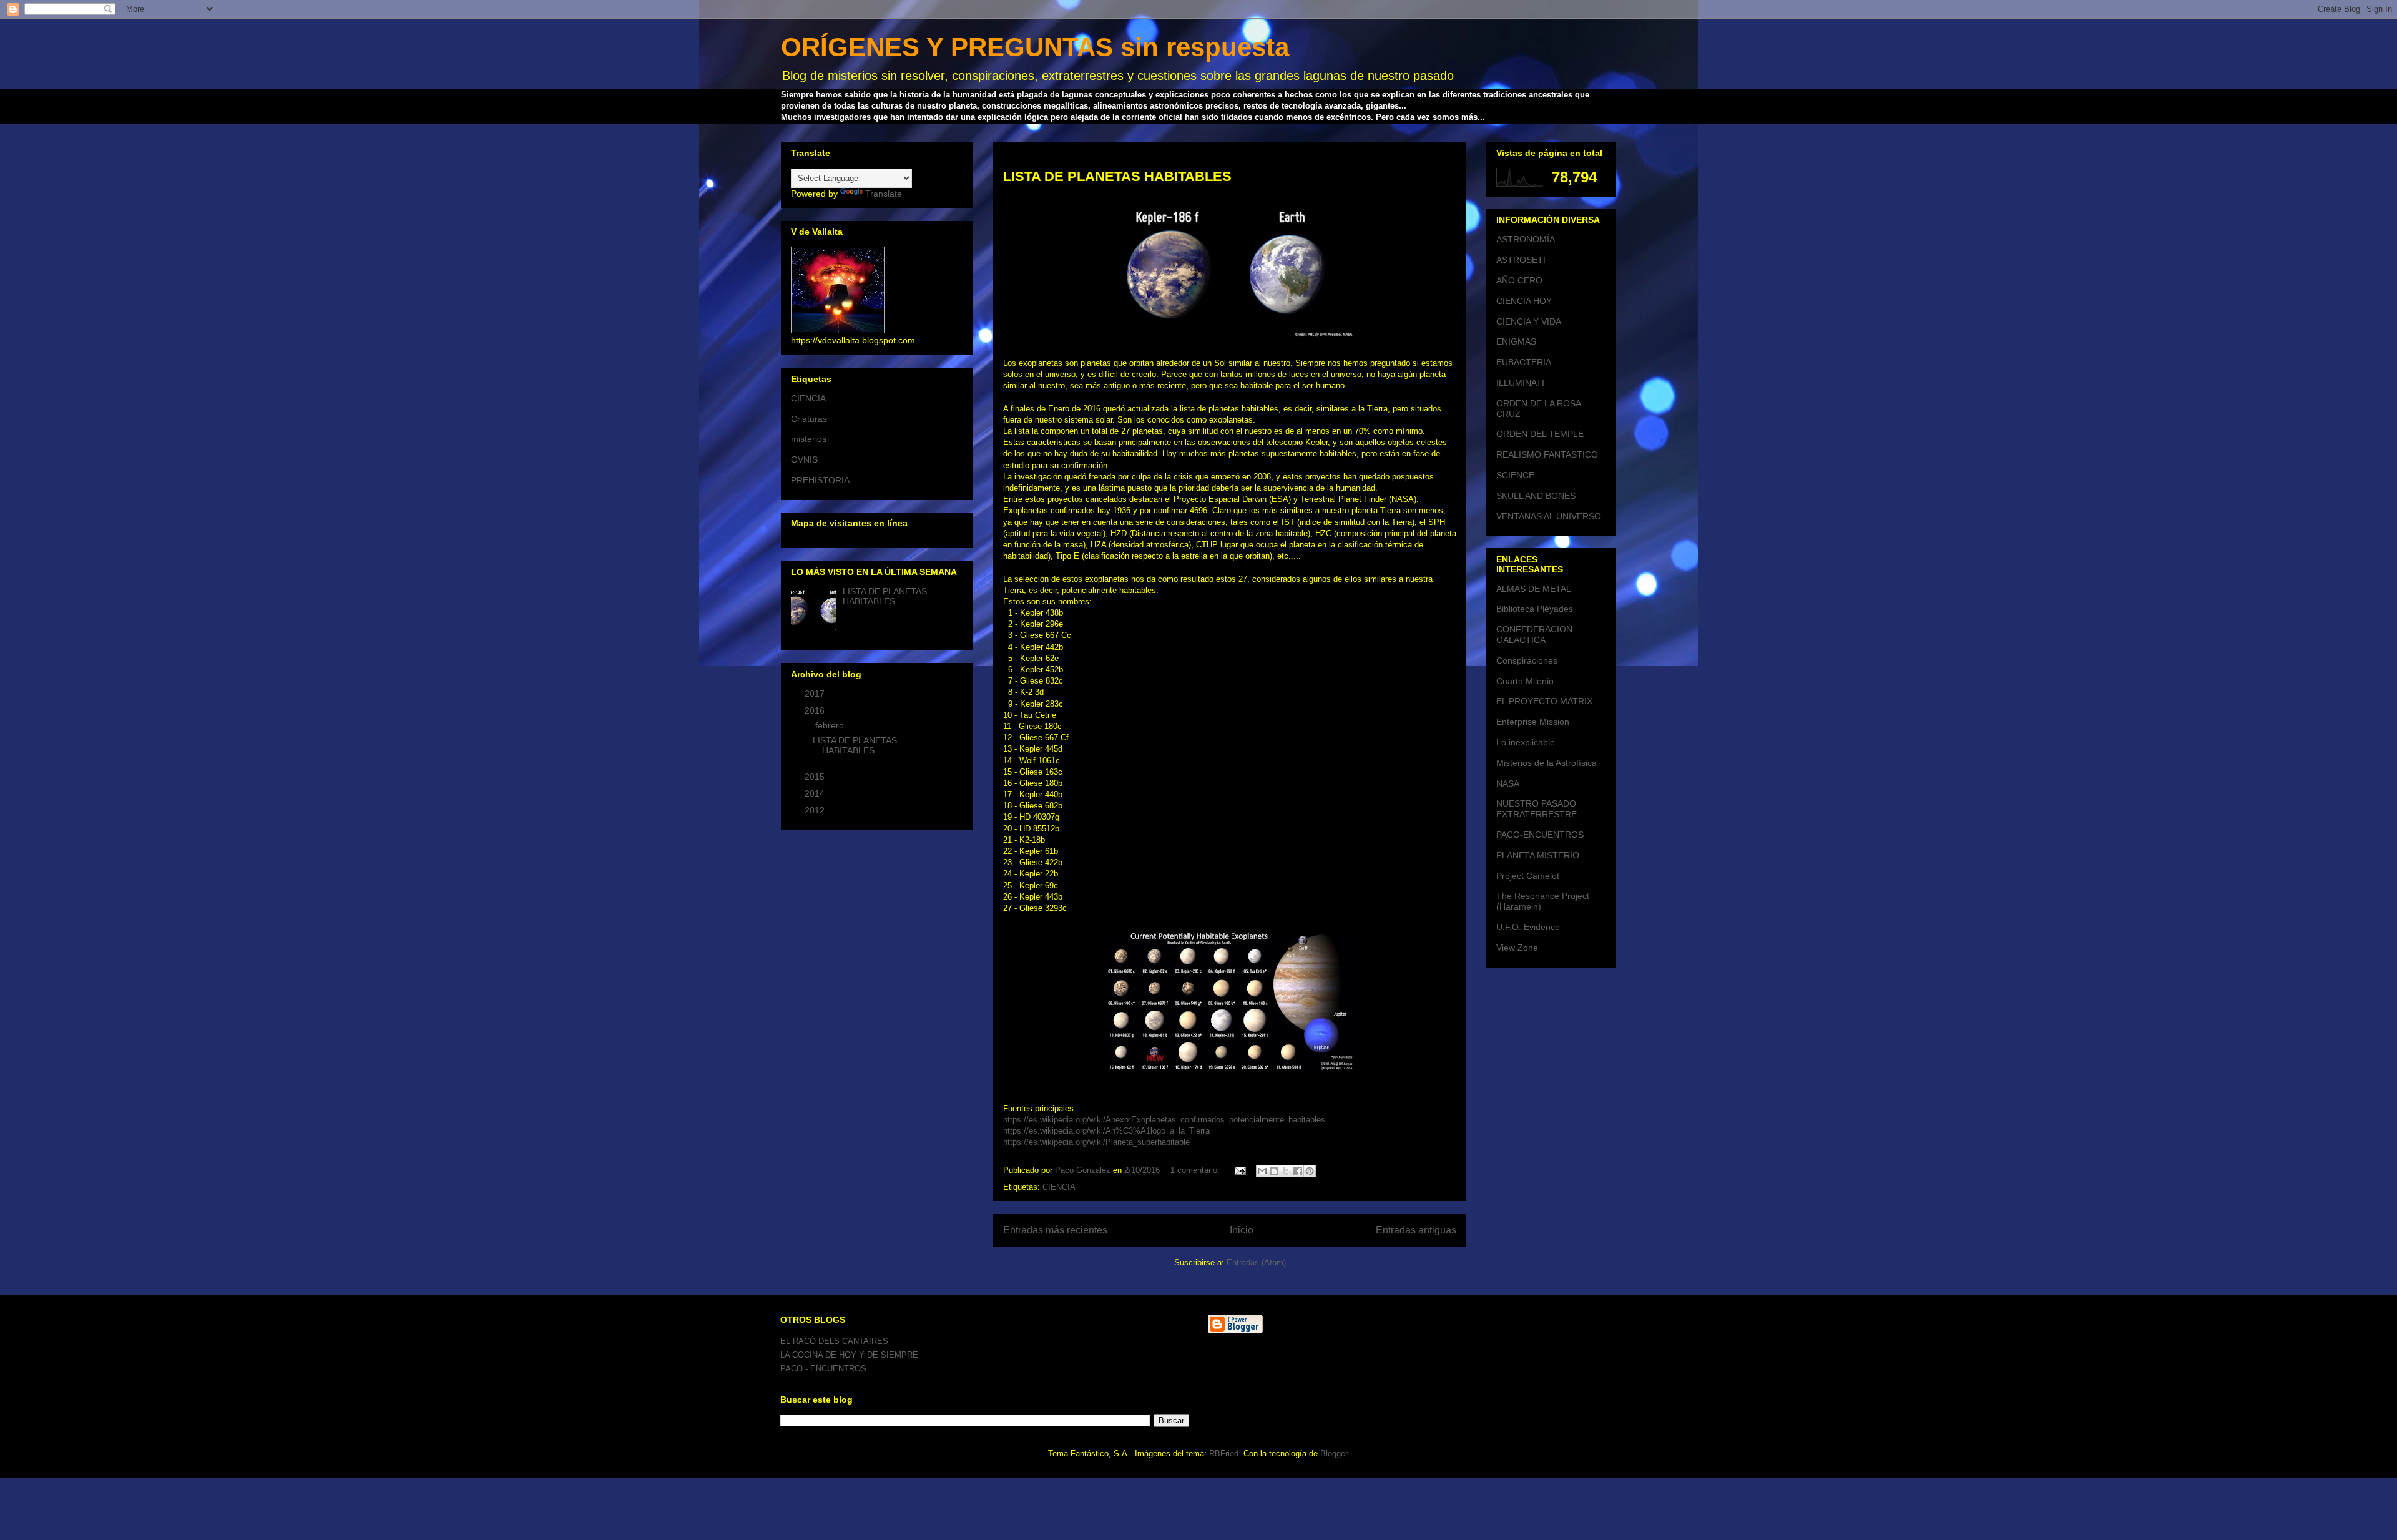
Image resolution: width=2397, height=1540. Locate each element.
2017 (816, 694)
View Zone (1517, 948)
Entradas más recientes (1055, 1230)
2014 (816, 793)
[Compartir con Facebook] (1298, 1171)
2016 (816, 710)
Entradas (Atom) (1256, 1263)
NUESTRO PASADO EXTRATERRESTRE (1537, 809)
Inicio (1242, 1230)
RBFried (1224, 1454)
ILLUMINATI (1520, 383)
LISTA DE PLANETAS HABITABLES (1117, 176)
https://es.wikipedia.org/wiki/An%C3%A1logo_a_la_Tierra (1106, 1131)
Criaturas (809, 419)
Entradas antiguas (1416, 1230)
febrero (831, 725)
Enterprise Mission (1533, 722)
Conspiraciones (1527, 660)
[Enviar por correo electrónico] (1262, 1171)
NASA (1508, 783)
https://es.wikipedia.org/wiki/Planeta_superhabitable (1096, 1142)
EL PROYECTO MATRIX (1544, 701)
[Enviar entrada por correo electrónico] (1239, 1170)
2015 (816, 777)
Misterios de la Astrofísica (1547, 763)
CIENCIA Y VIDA (1529, 321)
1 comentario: (1196, 1170)
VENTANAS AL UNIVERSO (1549, 516)
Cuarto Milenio (1525, 681)
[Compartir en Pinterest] (1310, 1171)
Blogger (1334, 1454)
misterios (809, 439)
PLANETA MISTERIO (1538, 855)
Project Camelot (1528, 876)
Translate (884, 194)
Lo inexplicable (1526, 742)
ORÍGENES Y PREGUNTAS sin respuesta (1035, 47)
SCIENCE (1515, 475)
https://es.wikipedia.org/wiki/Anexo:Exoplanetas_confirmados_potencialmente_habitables (1164, 1120)
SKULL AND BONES (1536, 496)
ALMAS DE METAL (1534, 589)
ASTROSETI (1521, 260)
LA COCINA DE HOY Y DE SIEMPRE (849, 1355)
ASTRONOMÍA (1526, 239)
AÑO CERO (1519, 280)
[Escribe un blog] (1274, 1171)
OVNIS (804, 459)
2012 (816, 810)
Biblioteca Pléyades (1535, 609)
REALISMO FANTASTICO (1547, 454)
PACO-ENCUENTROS (1540, 835)
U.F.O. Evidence (1528, 927)
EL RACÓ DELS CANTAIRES (834, 1341)
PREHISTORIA (820, 480)
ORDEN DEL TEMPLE (1540, 434)
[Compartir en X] (1286, 1171)
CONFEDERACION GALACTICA (1534, 635)
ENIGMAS (1516, 341)
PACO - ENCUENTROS (823, 1369)
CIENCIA (1059, 1187)
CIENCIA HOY (1524, 301)
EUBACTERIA (1524, 362)
